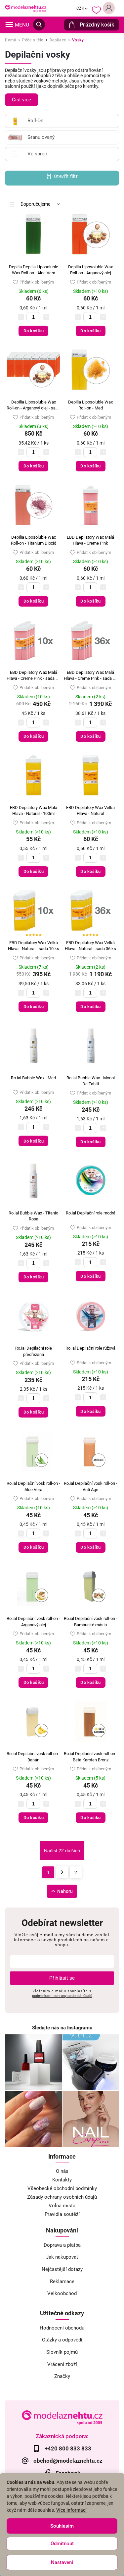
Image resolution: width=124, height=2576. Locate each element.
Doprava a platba (62, 2245)
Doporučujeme (35, 204)
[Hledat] (39, 25)
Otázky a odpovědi (62, 2340)
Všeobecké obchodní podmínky (62, 2188)
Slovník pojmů (62, 2352)
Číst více (21, 100)
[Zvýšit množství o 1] (46, 317)
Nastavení (62, 2562)
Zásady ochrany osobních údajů (62, 2197)
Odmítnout (62, 2544)
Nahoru (65, 1891)
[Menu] (9, 25)
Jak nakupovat (62, 2257)
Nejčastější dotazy (62, 2269)
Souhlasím (62, 2526)
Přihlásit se (62, 1978)
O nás (62, 2171)
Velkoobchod (62, 2293)
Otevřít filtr (66, 176)
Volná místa (62, 2206)
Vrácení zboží (62, 2364)
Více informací (71, 2510)
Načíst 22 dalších (62, 1851)
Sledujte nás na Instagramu (62, 2028)
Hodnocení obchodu (62, 2328)
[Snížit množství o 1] (21, 317)
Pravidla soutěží (62, 2214)
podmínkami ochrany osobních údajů (62, 1996)
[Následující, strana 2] (62, 1872)
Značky (62, 2376)
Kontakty (62, 2180)
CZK (81, 8)
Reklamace (62, 2281)
